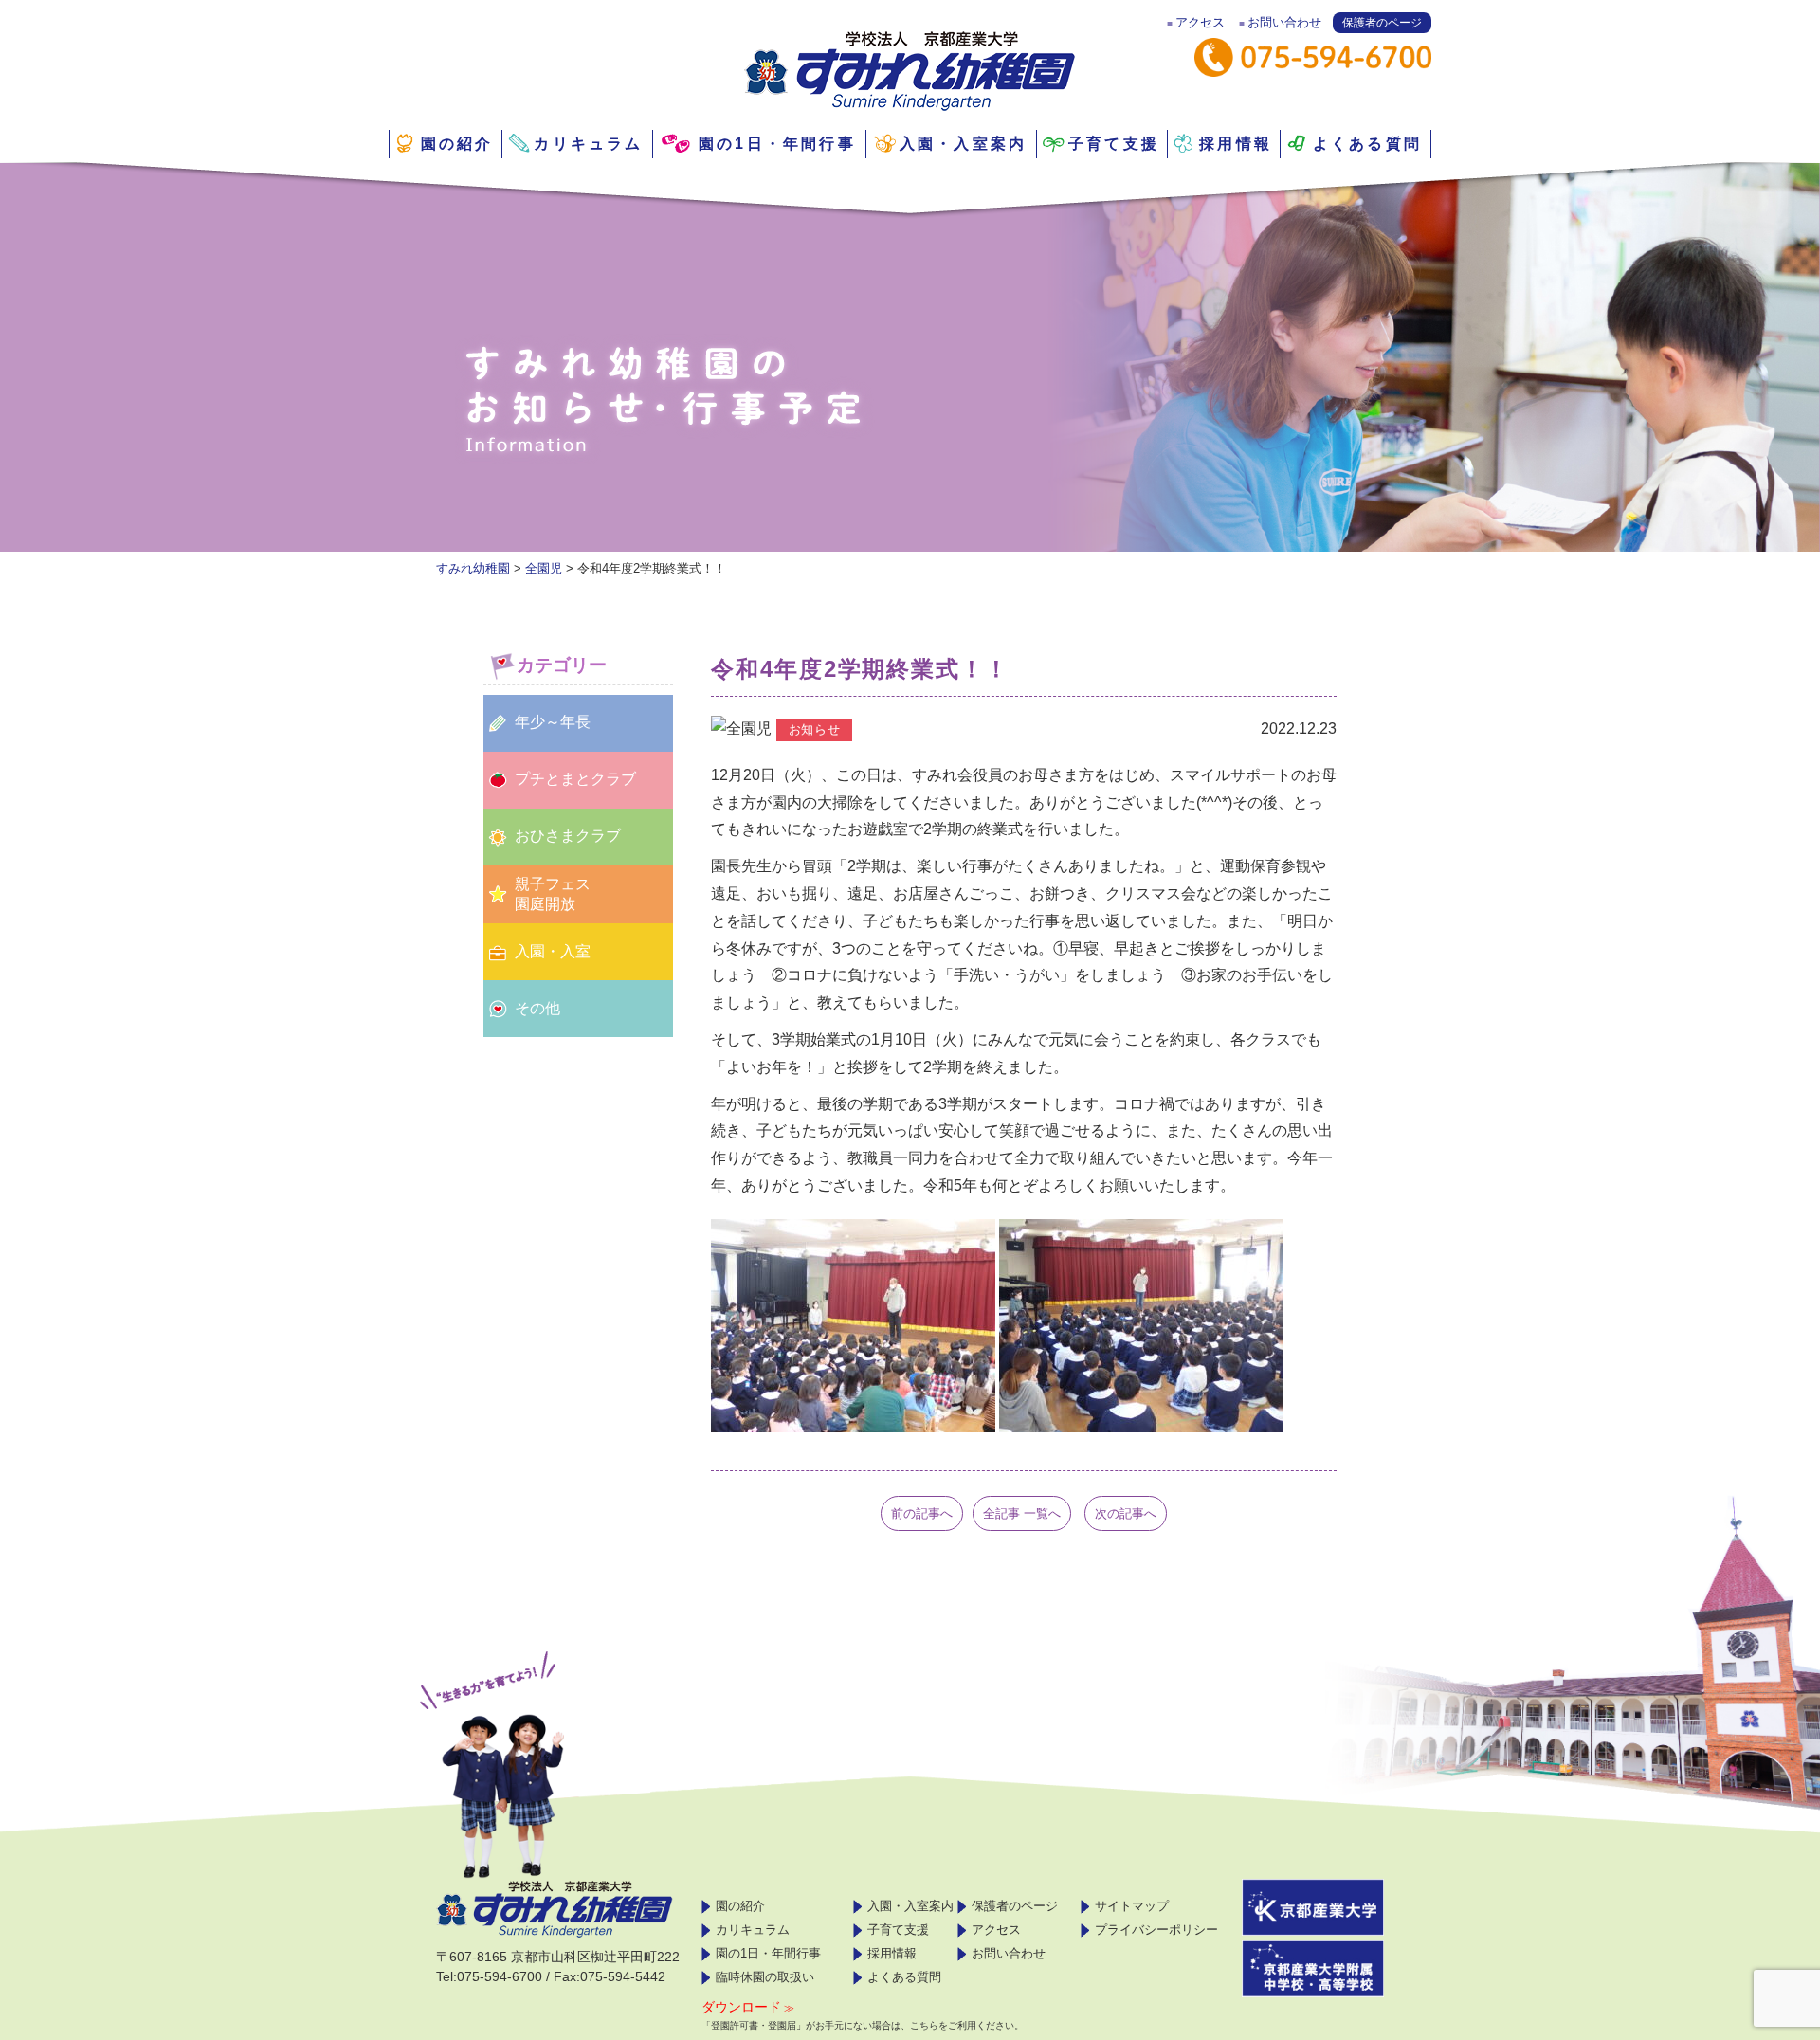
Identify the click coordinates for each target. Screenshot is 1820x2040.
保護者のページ (1382, 23)
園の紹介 (457, 144)
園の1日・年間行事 (777, 144)
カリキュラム (588, 144)
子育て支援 (1114, 144)
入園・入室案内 (963, 144)
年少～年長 (553, 722)
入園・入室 (553, 951)
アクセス (1200, 22)
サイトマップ (1132, 1906)
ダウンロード (741, 2007)
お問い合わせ (1284, 22)
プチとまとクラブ (575, 779)
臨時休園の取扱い (765, 1977)
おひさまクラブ (568, 836)
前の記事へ (922, 1513)
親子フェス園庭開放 (553, 894)
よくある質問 (1367, 144)
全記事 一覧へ (1022, 1513)
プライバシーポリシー (1156, 1930)
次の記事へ (1126, 1513)
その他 (537, 1008)
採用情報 (1236, 144)
